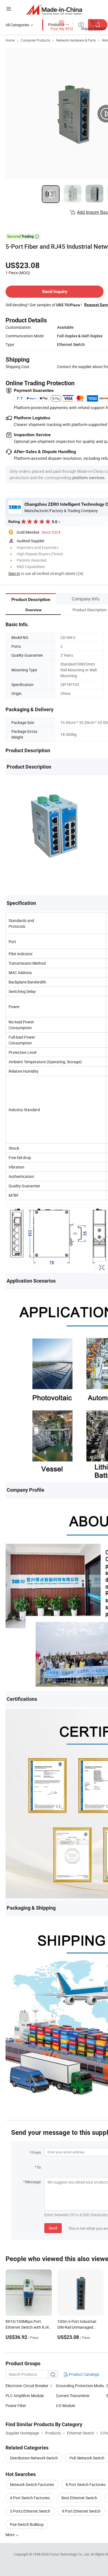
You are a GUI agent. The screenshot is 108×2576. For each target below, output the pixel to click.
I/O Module (65, 2406)
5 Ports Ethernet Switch (30, 2511)
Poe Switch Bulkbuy (27, 2524)
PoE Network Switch (87, 2458)
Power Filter (16, 2406)
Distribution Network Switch (34, 2458)
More (10, 2535)
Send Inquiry (55, 291)
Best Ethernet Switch (79, 2498)
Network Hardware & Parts (76, 40)
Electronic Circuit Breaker (27, 2386)
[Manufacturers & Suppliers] (54, 10)
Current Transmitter (73, 2396)
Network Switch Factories (32, 2484)
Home (10, 40)
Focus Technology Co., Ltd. (70, 2554)
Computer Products (35, 40)
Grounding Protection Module (81, 2386)
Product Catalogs (84, 2374)
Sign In (14, 573)
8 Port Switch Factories (86, 2484)
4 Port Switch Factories (30, 2498)
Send (53, 2228)
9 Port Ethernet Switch (81, 2511)
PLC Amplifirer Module (25, 2396)
